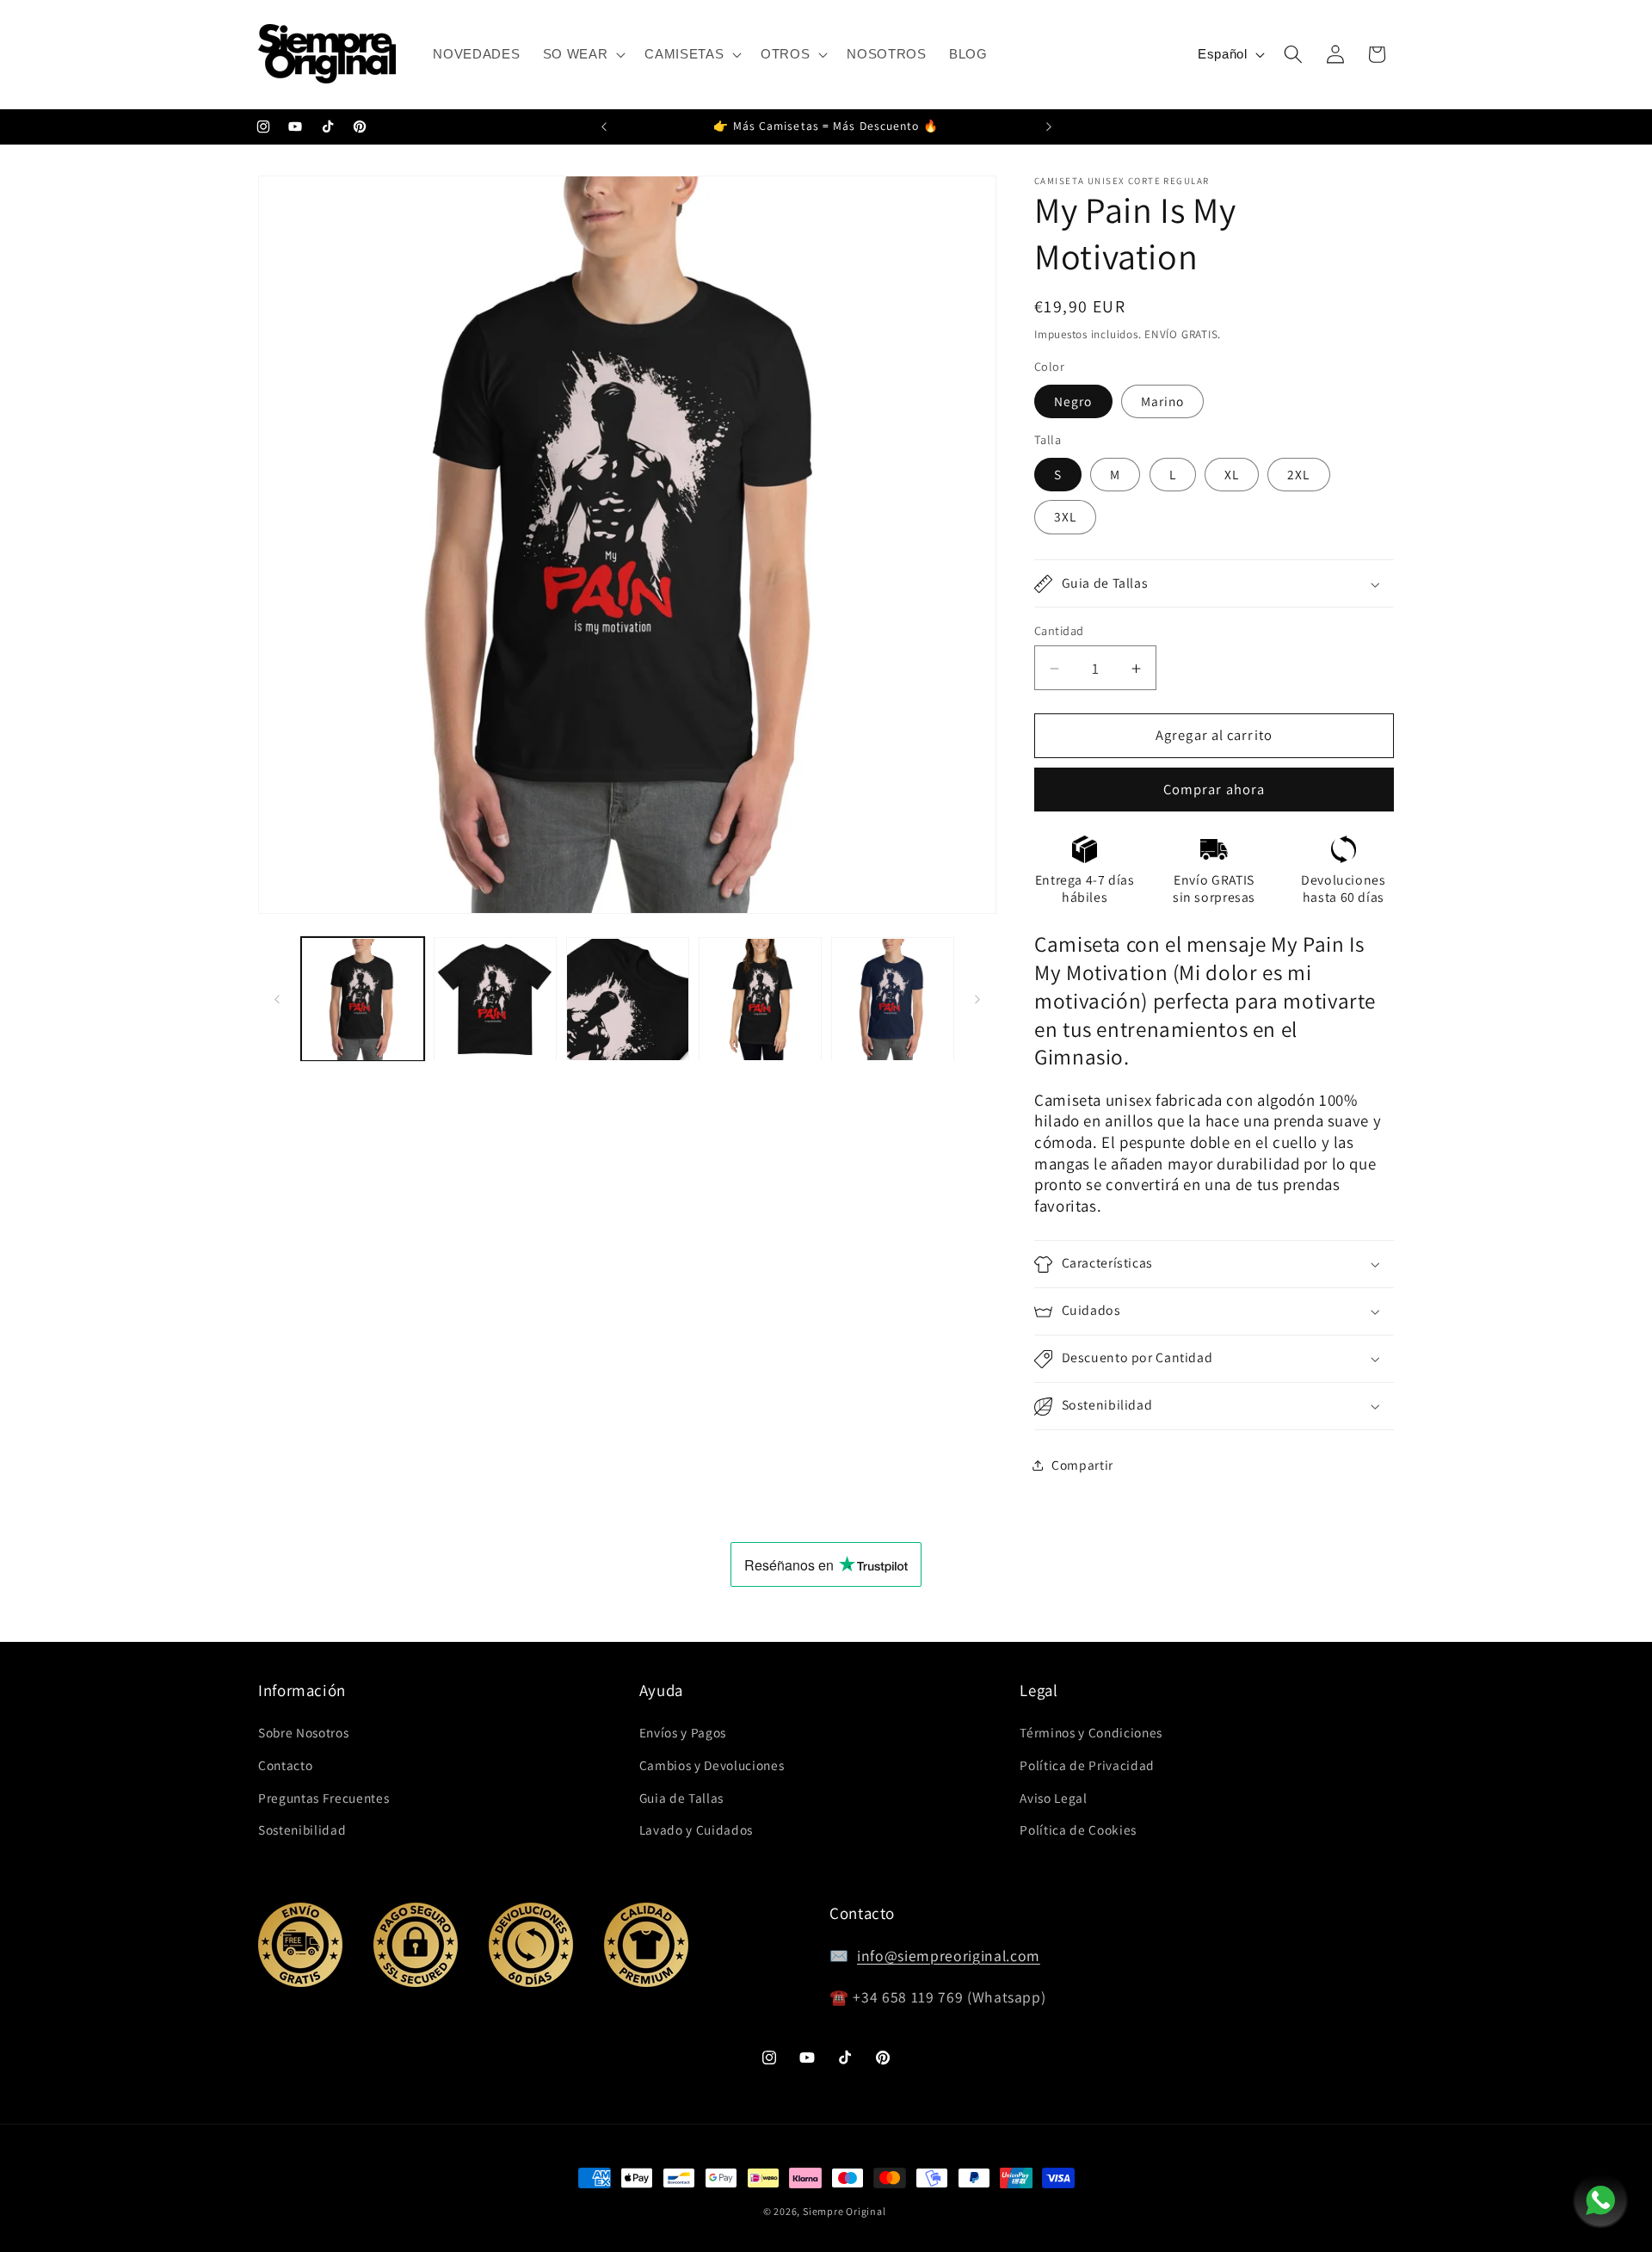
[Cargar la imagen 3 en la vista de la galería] (628, 1000)
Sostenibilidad (302, 1829)
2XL (1298, 475)
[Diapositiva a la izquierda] (277, 999)
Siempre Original (844, 2211)
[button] (583, 54)
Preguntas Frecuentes (324, 1798)
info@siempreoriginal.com (949, 1956)
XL (1232, 475)
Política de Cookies (1078, 1829)
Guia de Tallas (681, 1798)
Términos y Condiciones (1091, 1732)
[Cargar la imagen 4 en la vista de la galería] (760, 1000)
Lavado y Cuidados (696, 1829)
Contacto (285, 1765)
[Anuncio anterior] (604, 127)
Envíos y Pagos (683, 1732)
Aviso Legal (1053, 1798)
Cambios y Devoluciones (712, 1765)
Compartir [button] (1082, 1465)
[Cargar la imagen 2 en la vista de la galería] (495, 1000)
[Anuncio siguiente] (1049, 127)
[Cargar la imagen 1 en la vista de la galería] (363, 1000)
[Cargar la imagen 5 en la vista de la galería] (893, 1000)
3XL (1065, 517)
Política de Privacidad (1087, 1765)
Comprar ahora (1214, 790)
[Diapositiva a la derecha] (977, 999)
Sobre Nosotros (303, 1732)
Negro (1073, 401)
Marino (1163, 401)
